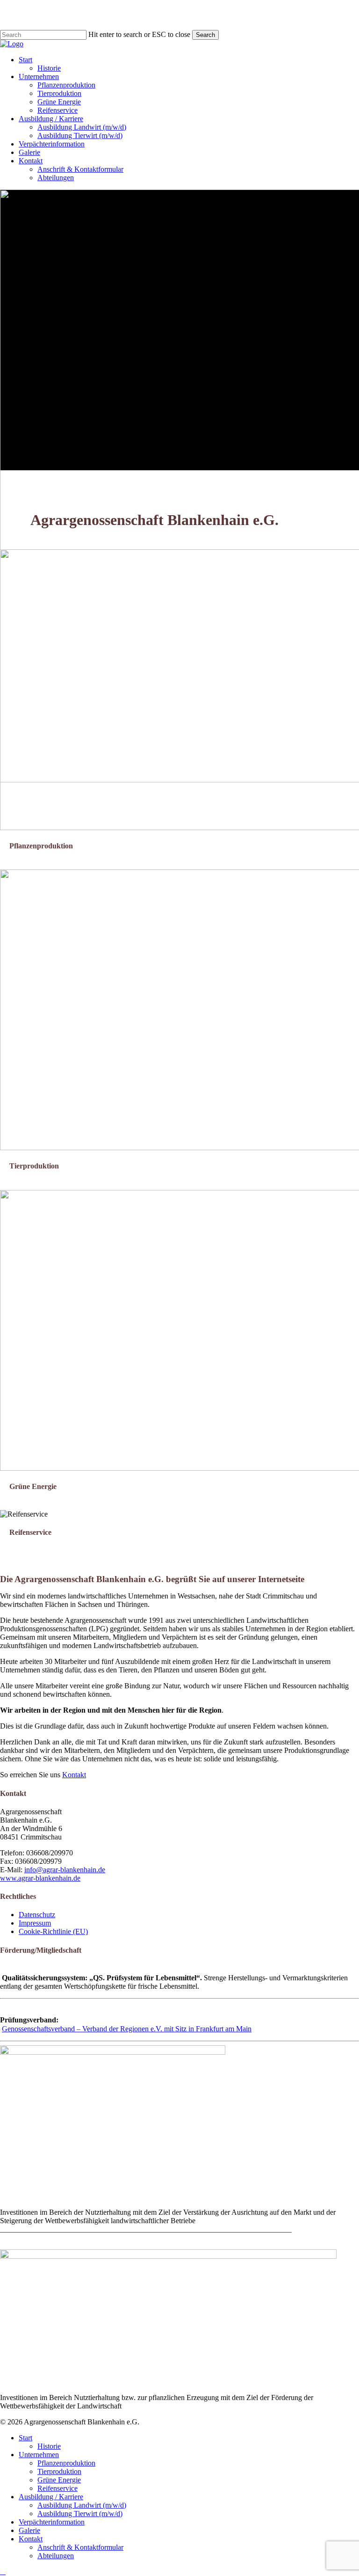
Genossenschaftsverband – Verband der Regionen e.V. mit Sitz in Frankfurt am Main (127, 2029)
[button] (3, 2572)
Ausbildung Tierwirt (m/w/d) (80, 2514)
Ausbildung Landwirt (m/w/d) (82, 2505)
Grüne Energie (59, 2480)
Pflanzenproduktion (66, 2463)
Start (25, 2438)
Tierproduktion (59, 2471)
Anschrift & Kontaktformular (80, 2547)
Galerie (29, 2530)
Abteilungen (56, 2556)
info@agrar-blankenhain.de (65, 1870)
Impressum (35, 1923)
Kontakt (74, 1775)
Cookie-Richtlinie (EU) (53, 1931)
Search (205, 35)
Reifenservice (57, 2488)
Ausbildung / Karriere (51, 2497)
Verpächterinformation (52, 2522)
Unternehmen (39, 2455)
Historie (49, 2446)
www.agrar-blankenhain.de (40, 1878)
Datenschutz (37, 1915)
